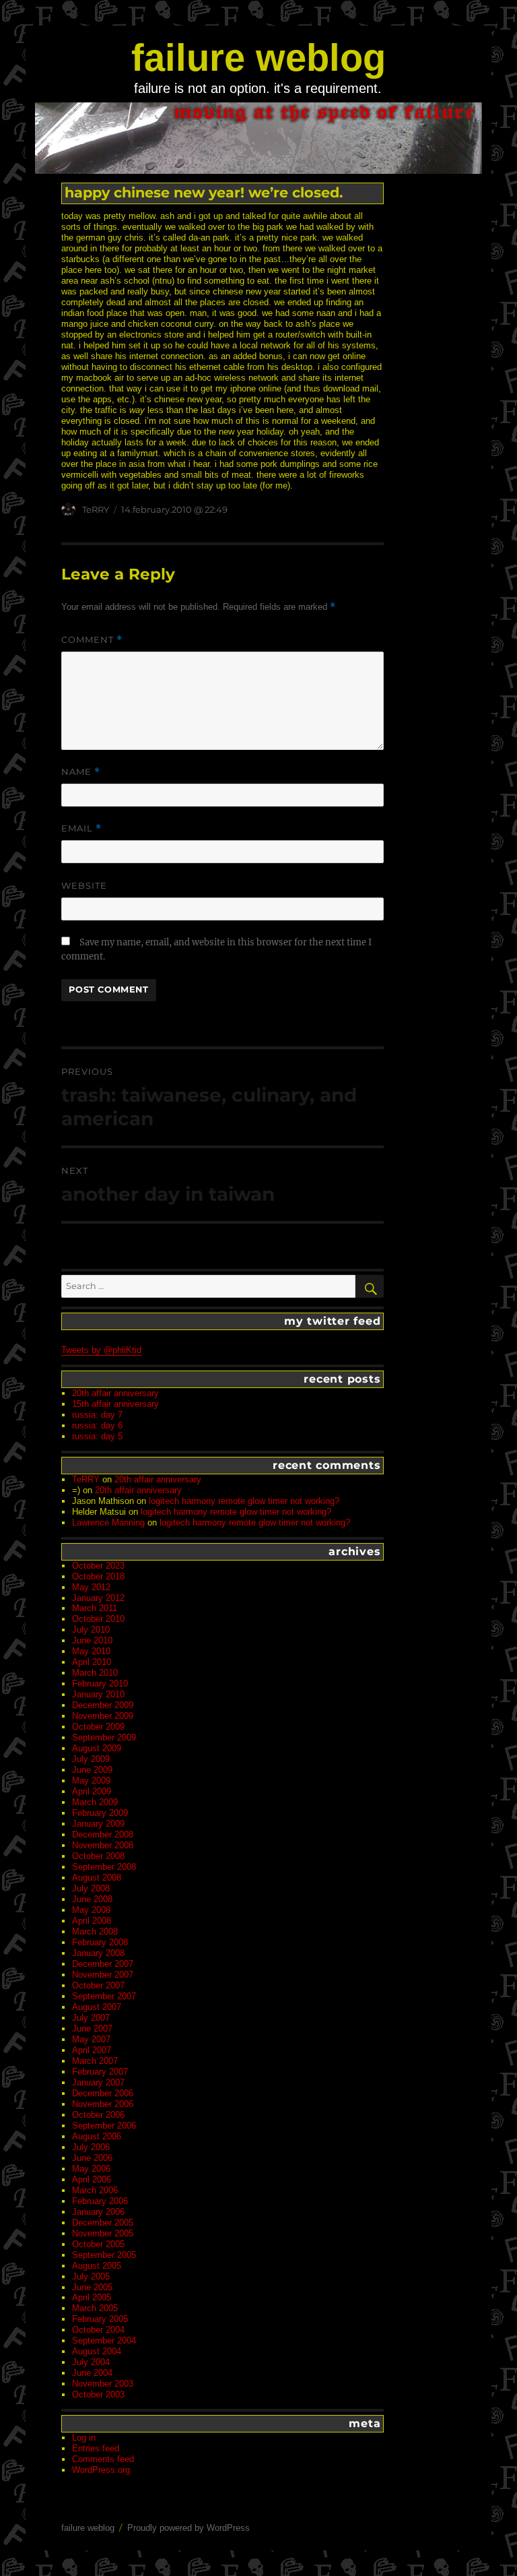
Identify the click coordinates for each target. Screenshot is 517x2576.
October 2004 (98, 2330)
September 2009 (104, 1737)
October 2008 (98, 1856)
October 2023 (98, 1566)
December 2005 (103, 2223)
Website (84, 885)
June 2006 (92, 2158)
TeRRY (96, 509)
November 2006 (103, 2104)
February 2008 (100, 1942)
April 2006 (92, 2179)
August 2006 (97, 2136)
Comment (92, 640)
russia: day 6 (97, 1425)
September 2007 (104, 1996)
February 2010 (100, 1684)
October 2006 (98, 2115)
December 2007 (103, 1964)
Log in (84, 2438)
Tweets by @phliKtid (101, 1350)
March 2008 (95, 1931)
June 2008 (92, 1899)
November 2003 (103, 2384)
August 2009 (97, 1748)
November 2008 (103, 1845)
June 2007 (92, 2029)
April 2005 (92, 2297)
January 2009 (98, 1824)
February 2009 (100, 1813)
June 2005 (92, 2287)
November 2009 (103, 1716)
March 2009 (95, 1802)
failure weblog (258, 58)
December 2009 (103, 1705)
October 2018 (98, 1576)
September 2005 (104, 2255)
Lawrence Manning (108, 1522)
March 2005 (95, 2308)
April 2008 (92, 1921)
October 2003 (98, 2394)
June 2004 (92, 2373)
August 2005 (97, 2266)
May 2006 (91, 2169)
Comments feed (103, 2459)
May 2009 (91, 1781)
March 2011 (95, 1608)
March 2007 (95, 2061)
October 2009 (98, 1727)
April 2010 (92, 1662)
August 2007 (97, 2007)
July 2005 (91, 2276)
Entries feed (96, 2448)
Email (81, 828)
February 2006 (100, 2201)
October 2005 (98, 2244)
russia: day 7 (97, 1415)
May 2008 (91, 1910)
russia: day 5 (97, 1436)
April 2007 (92, 2050)
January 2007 (98, 2082)
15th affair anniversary (115, 1404)
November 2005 (103, 2233)
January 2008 (98, 1953)
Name (81, 772)
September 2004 (104, 2341)
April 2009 (92, 1791)
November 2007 (103, 1975)
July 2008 (91, 1888)
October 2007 (98, 1985)
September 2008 (104, 1867)
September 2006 (104, 2126)
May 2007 (91, 2039)
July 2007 (91, 2018)
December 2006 (103, 2093)
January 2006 (98, 2212)
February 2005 (100, 2319)
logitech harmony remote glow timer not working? (244, 1501)
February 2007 (100, 2072)
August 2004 (97, 2351)
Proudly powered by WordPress (188, 2528)
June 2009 (92, 1770)
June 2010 (92, 1640)
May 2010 (91, 1651)
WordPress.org (101, 2470)
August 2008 (97, 1878)
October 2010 (98, 1619)
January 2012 (98, 1598)
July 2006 (91, 2147)
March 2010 (95, 1673)
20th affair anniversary (115, 1393)
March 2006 (95, 2190)
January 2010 (98, 1694)
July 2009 (91, 1759)
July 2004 (91, 2362)
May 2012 (91, 1587)
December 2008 (103, 1834)
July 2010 (91, 1630)
